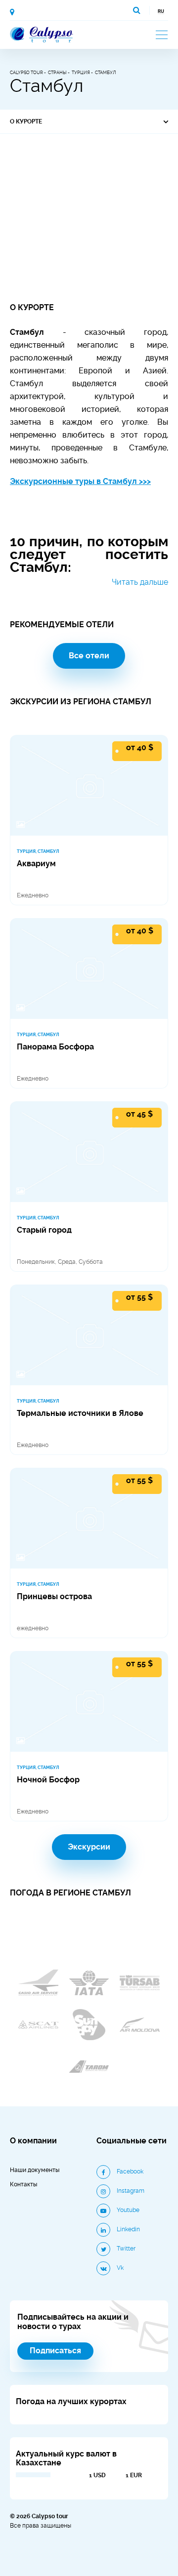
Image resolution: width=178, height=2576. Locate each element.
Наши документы (35, 2170)
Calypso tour (26, 73)
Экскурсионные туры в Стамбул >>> (80, 482)
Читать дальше (140, 582)
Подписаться (55, 2351)
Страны (57, 73)
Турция (81, 73)
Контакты (23, 2184)
